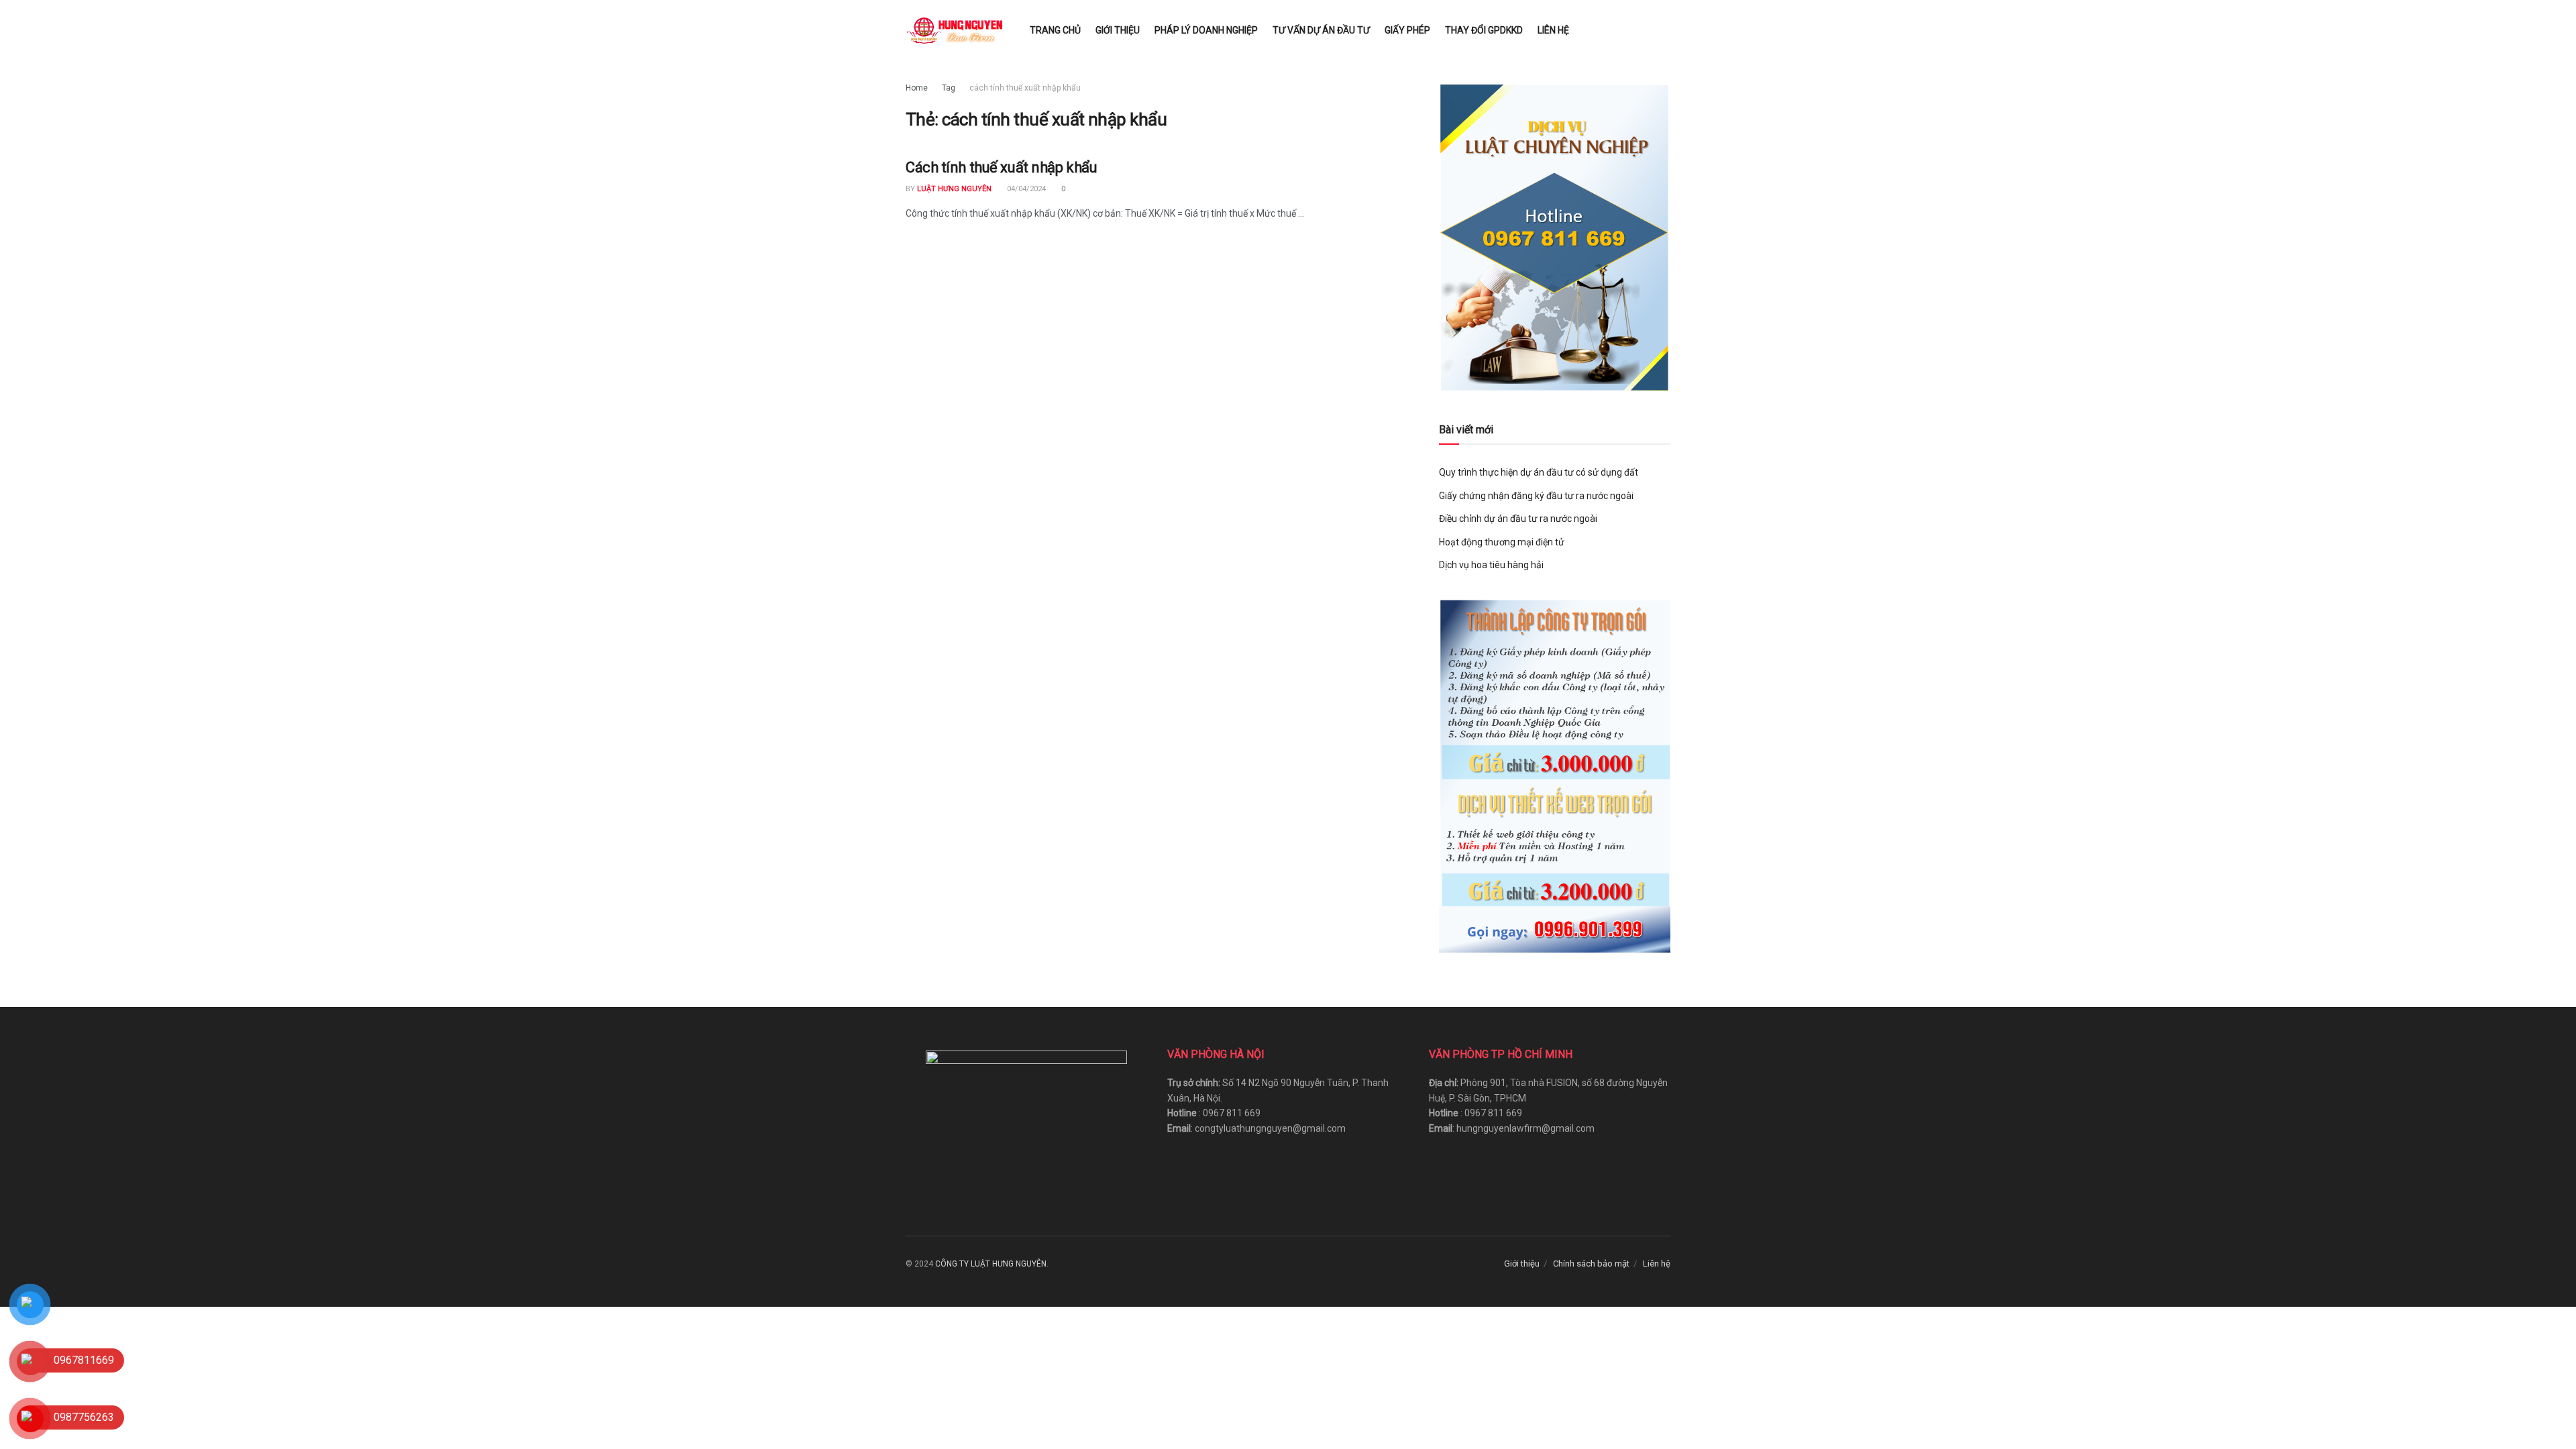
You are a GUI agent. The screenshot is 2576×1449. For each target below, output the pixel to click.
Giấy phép (1407, 30)
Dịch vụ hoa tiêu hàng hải (1491, 565)
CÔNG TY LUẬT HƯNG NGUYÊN (991, 1264)
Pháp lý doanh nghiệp (1206, 30)
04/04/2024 (1025, 189)
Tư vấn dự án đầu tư (1321, 30)
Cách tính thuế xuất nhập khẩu (1001, 167)
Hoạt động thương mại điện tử (1502, 542)
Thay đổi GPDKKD (1484, 30)
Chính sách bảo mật (1591, 1264)
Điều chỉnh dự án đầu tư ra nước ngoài (1518, 519)
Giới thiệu (1118, 30)
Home (917, 88)
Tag (949, 88)
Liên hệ (1553, 30)
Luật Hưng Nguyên (954, 189)
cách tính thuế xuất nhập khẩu (1025, 88)
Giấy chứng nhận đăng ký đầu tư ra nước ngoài (1536, 496)
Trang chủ (1055, 30)
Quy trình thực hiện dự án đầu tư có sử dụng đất (1539, 472)
